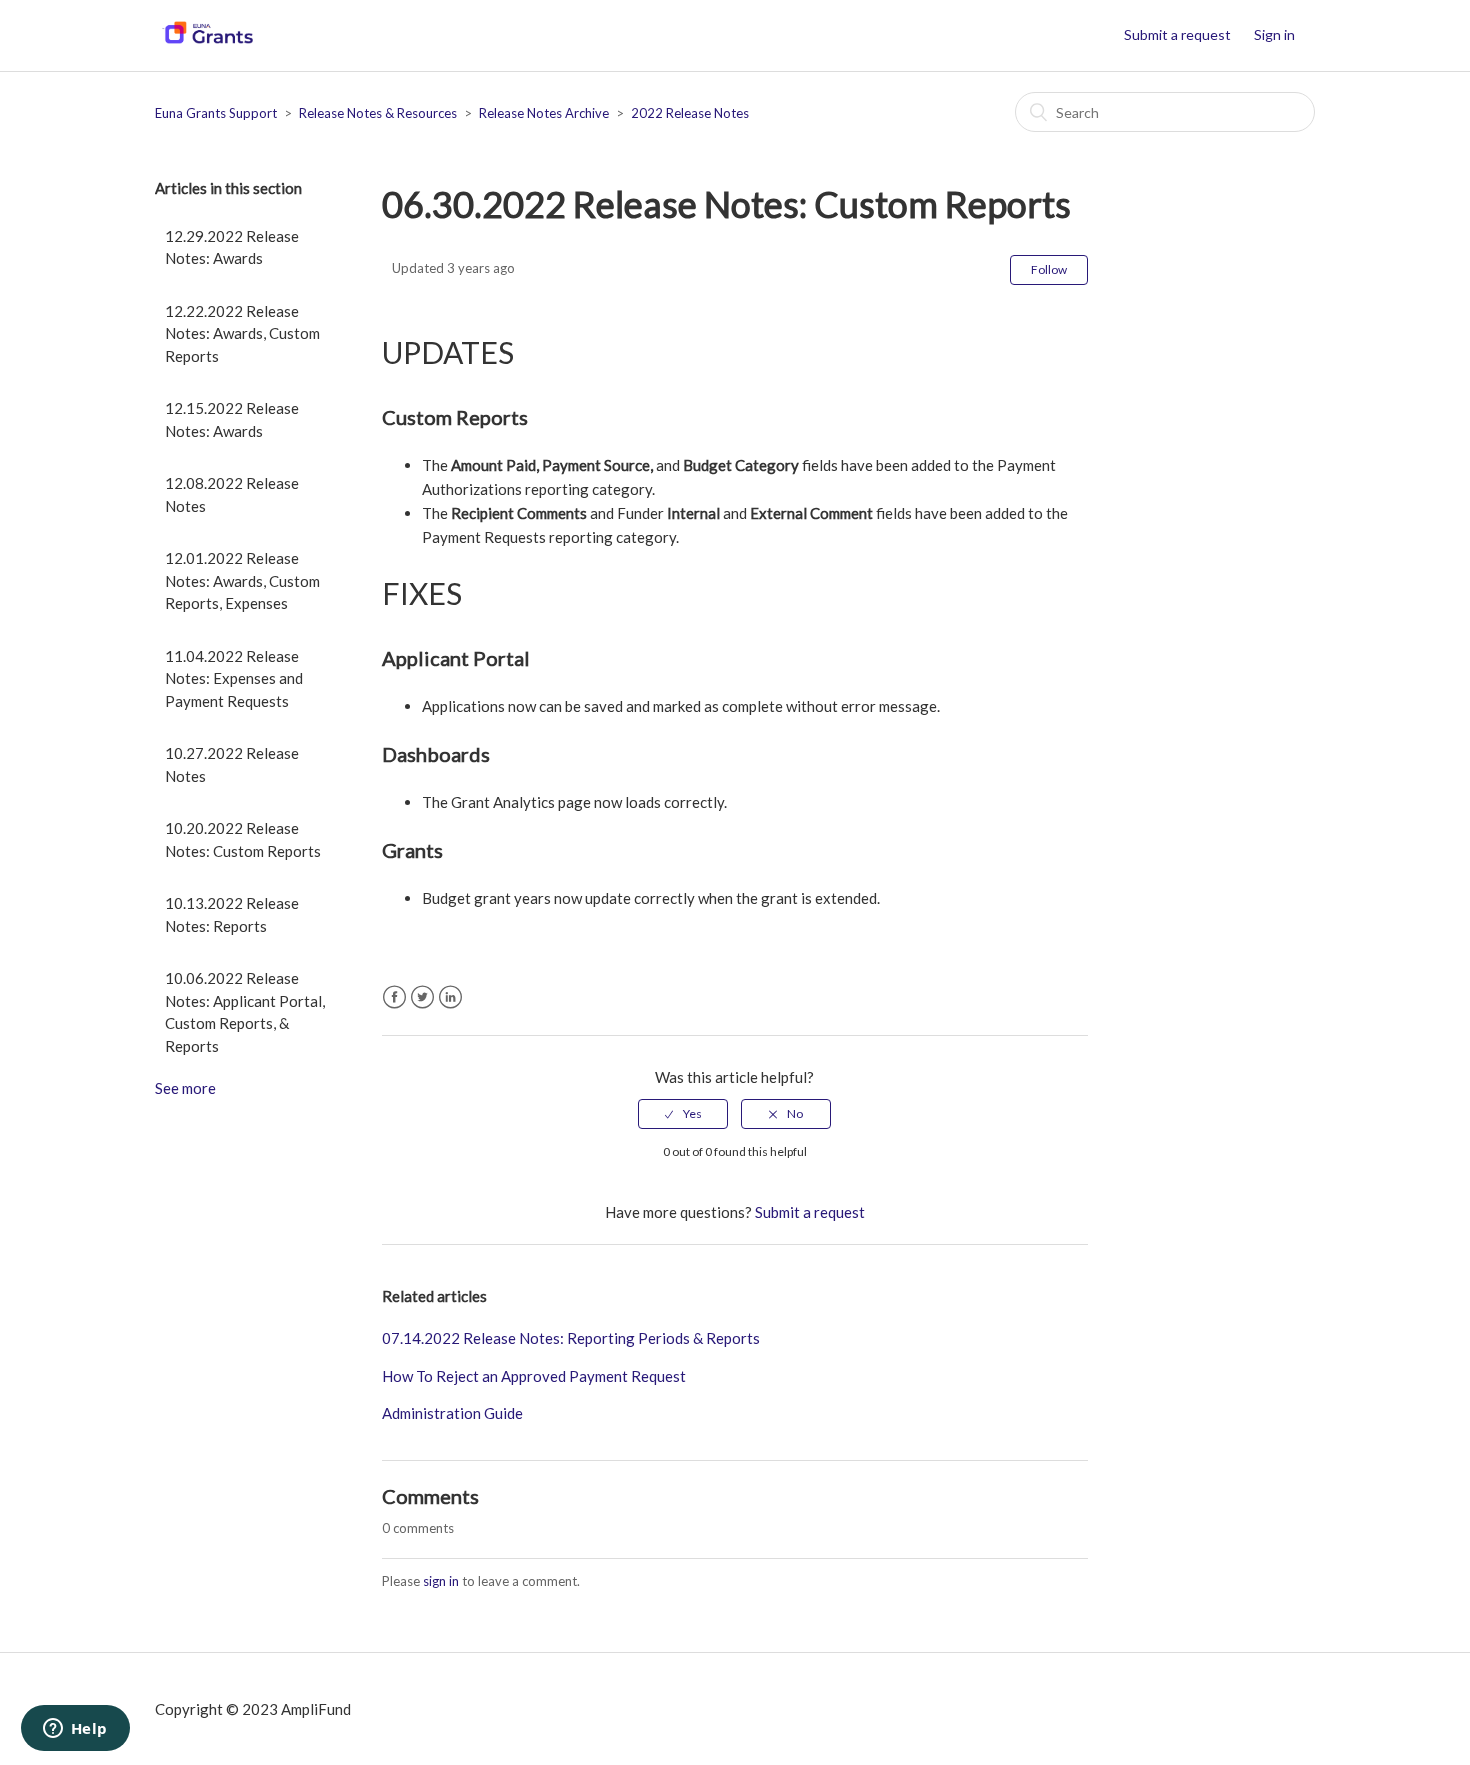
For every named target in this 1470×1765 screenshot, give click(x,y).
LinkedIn (450, 997)
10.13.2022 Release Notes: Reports (232, 914)
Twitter (422, 997)
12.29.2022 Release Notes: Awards (232, 247)
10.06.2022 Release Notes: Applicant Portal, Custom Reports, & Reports (245, 1012)
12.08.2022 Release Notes (232, 494)
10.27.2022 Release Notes (232, 764)
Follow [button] (1049, 269)
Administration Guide (452, 1413)
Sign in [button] (1274, 34)
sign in (441, 1581)
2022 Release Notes (690, 113)
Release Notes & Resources (378, 113)
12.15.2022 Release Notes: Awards (232, 419)
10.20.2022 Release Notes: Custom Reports (243, 839)
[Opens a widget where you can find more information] (75, 1730)
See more (185, 1088)
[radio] (683, 1114)
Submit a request (1177, 34)
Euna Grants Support (216, 113)
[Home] (207, 45)
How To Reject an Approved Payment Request (534, 1376)
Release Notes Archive (544, 113)
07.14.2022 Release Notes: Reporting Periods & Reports (571, 1338)
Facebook (394, 997)
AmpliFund (316, 1709)
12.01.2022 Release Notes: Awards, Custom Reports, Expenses (242, 580)
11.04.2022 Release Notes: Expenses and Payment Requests (234, 678)
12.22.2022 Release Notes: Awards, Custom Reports (242, 333)
